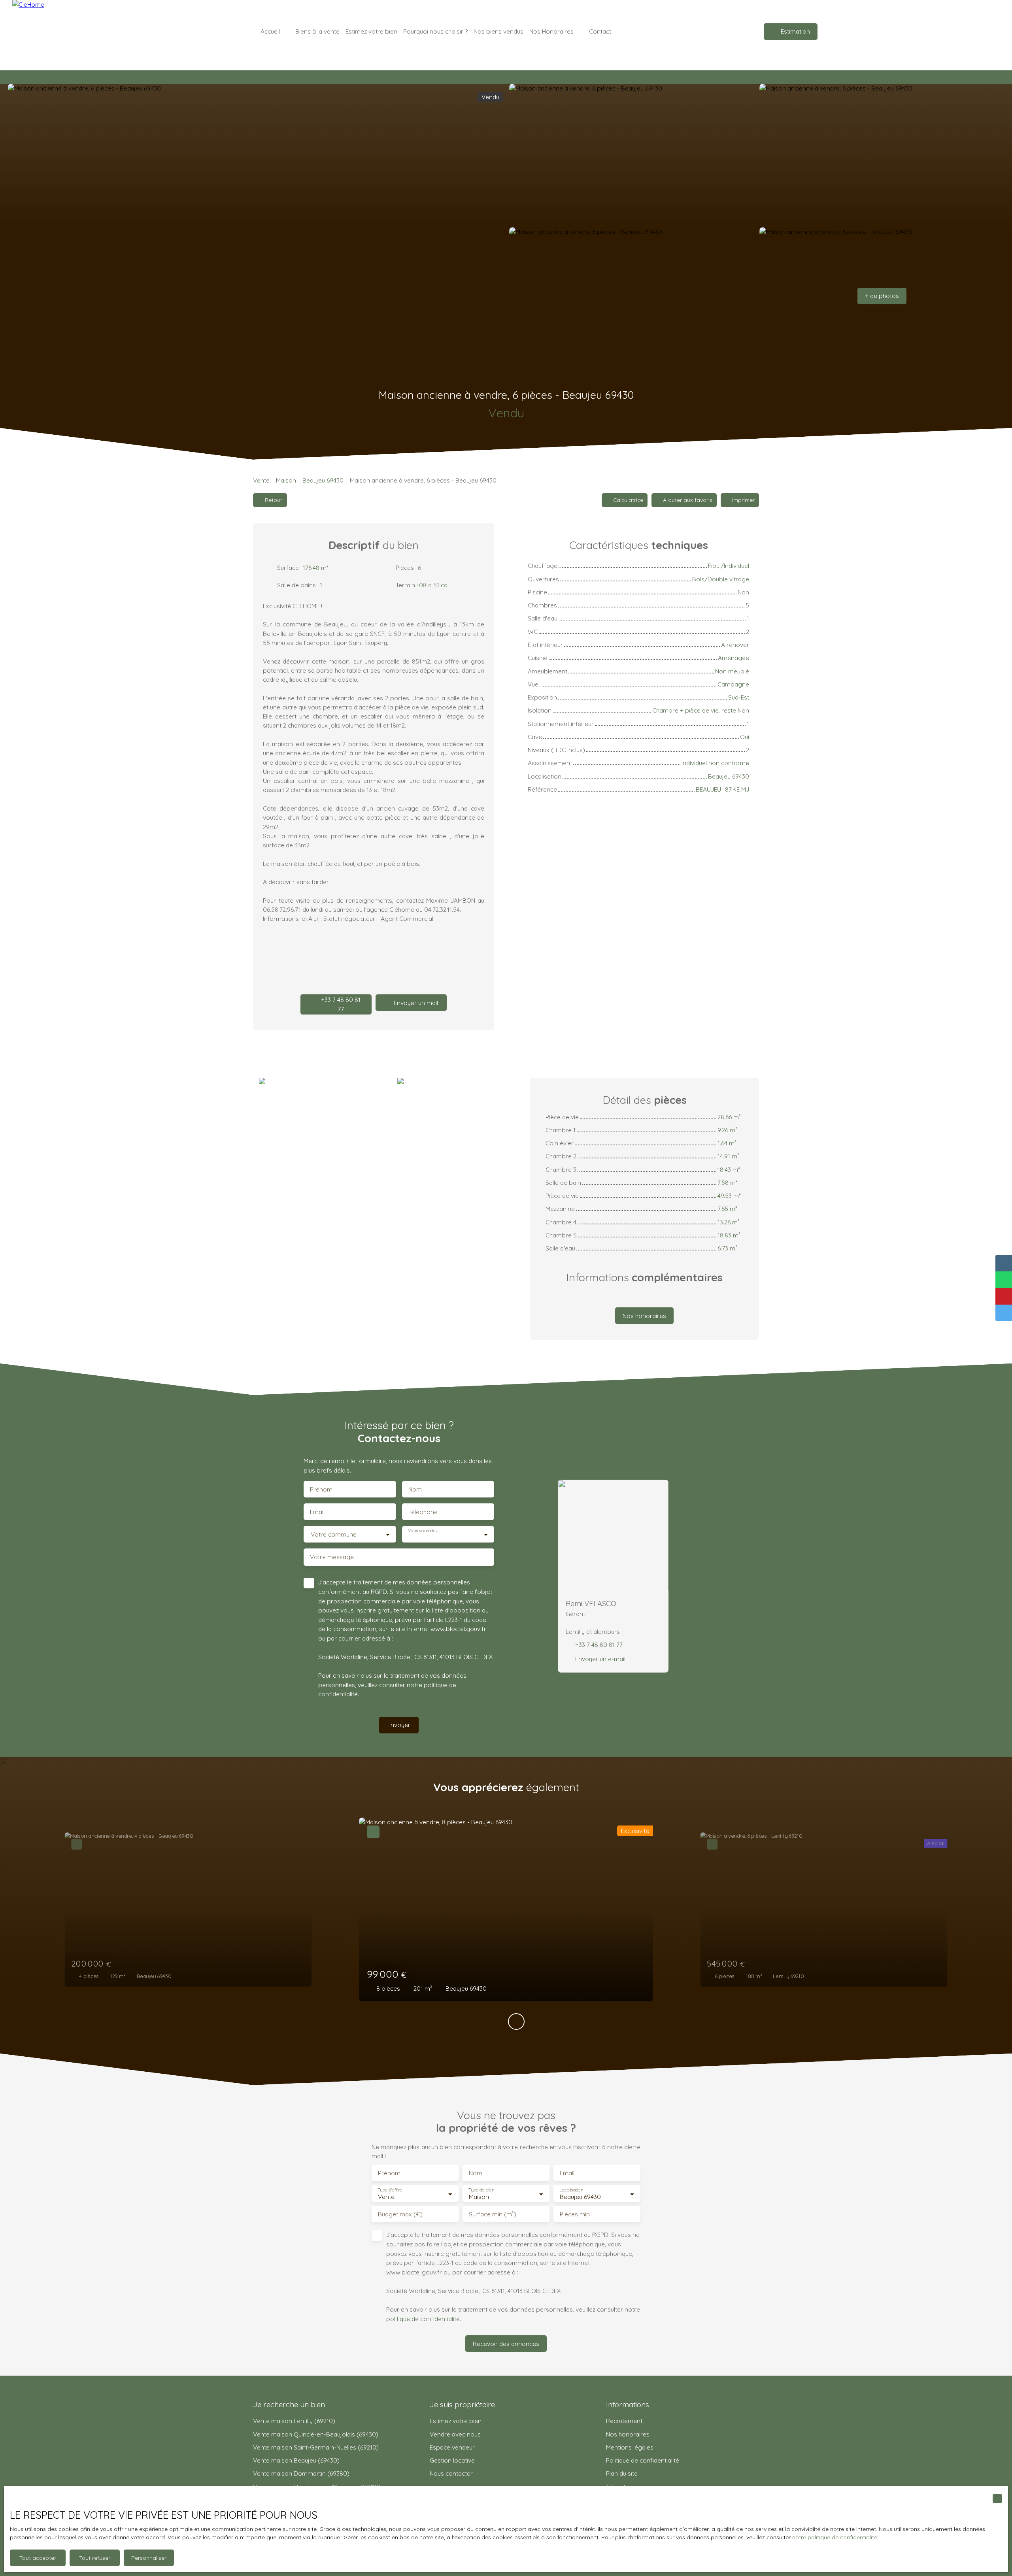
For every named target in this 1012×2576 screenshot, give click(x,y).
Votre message (332, 1557)
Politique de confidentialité (643, 2460)
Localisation (571, 2190)
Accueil (270, 31)
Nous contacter (451, 2473)
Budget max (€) (400, 2214)
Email (317, 1512)
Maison (286, 480)
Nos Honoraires (551, 31)
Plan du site (622, 2473)
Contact (600, 31)
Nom (415, 1489)
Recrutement (624, 2421)
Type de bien (481, 2190)
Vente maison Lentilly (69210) (294, 2421)
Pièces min (575, 2214)
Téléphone (423, 1512)
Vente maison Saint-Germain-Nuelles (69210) (316, 2447)
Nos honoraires (628, 2434)
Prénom (321, 1489)
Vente (261, 480)
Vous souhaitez (423, 1531)
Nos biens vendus (498, 31)
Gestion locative (452, 2460)
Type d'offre (390, 2190)
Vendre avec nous (455, 2434)
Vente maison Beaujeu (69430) (296, 2460)
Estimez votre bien (371, 31)
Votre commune (334, 1534)
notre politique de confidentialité (835, 2537)
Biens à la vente (317, 31)
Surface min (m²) (493, 2214)
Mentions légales (630, 2447)
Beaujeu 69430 (323, 480)
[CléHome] (68, 32)
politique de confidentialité (423, 2319)
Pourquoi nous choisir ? (435, 31)
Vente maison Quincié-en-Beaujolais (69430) (316, 2434)
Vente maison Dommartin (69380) (301, 2473)
